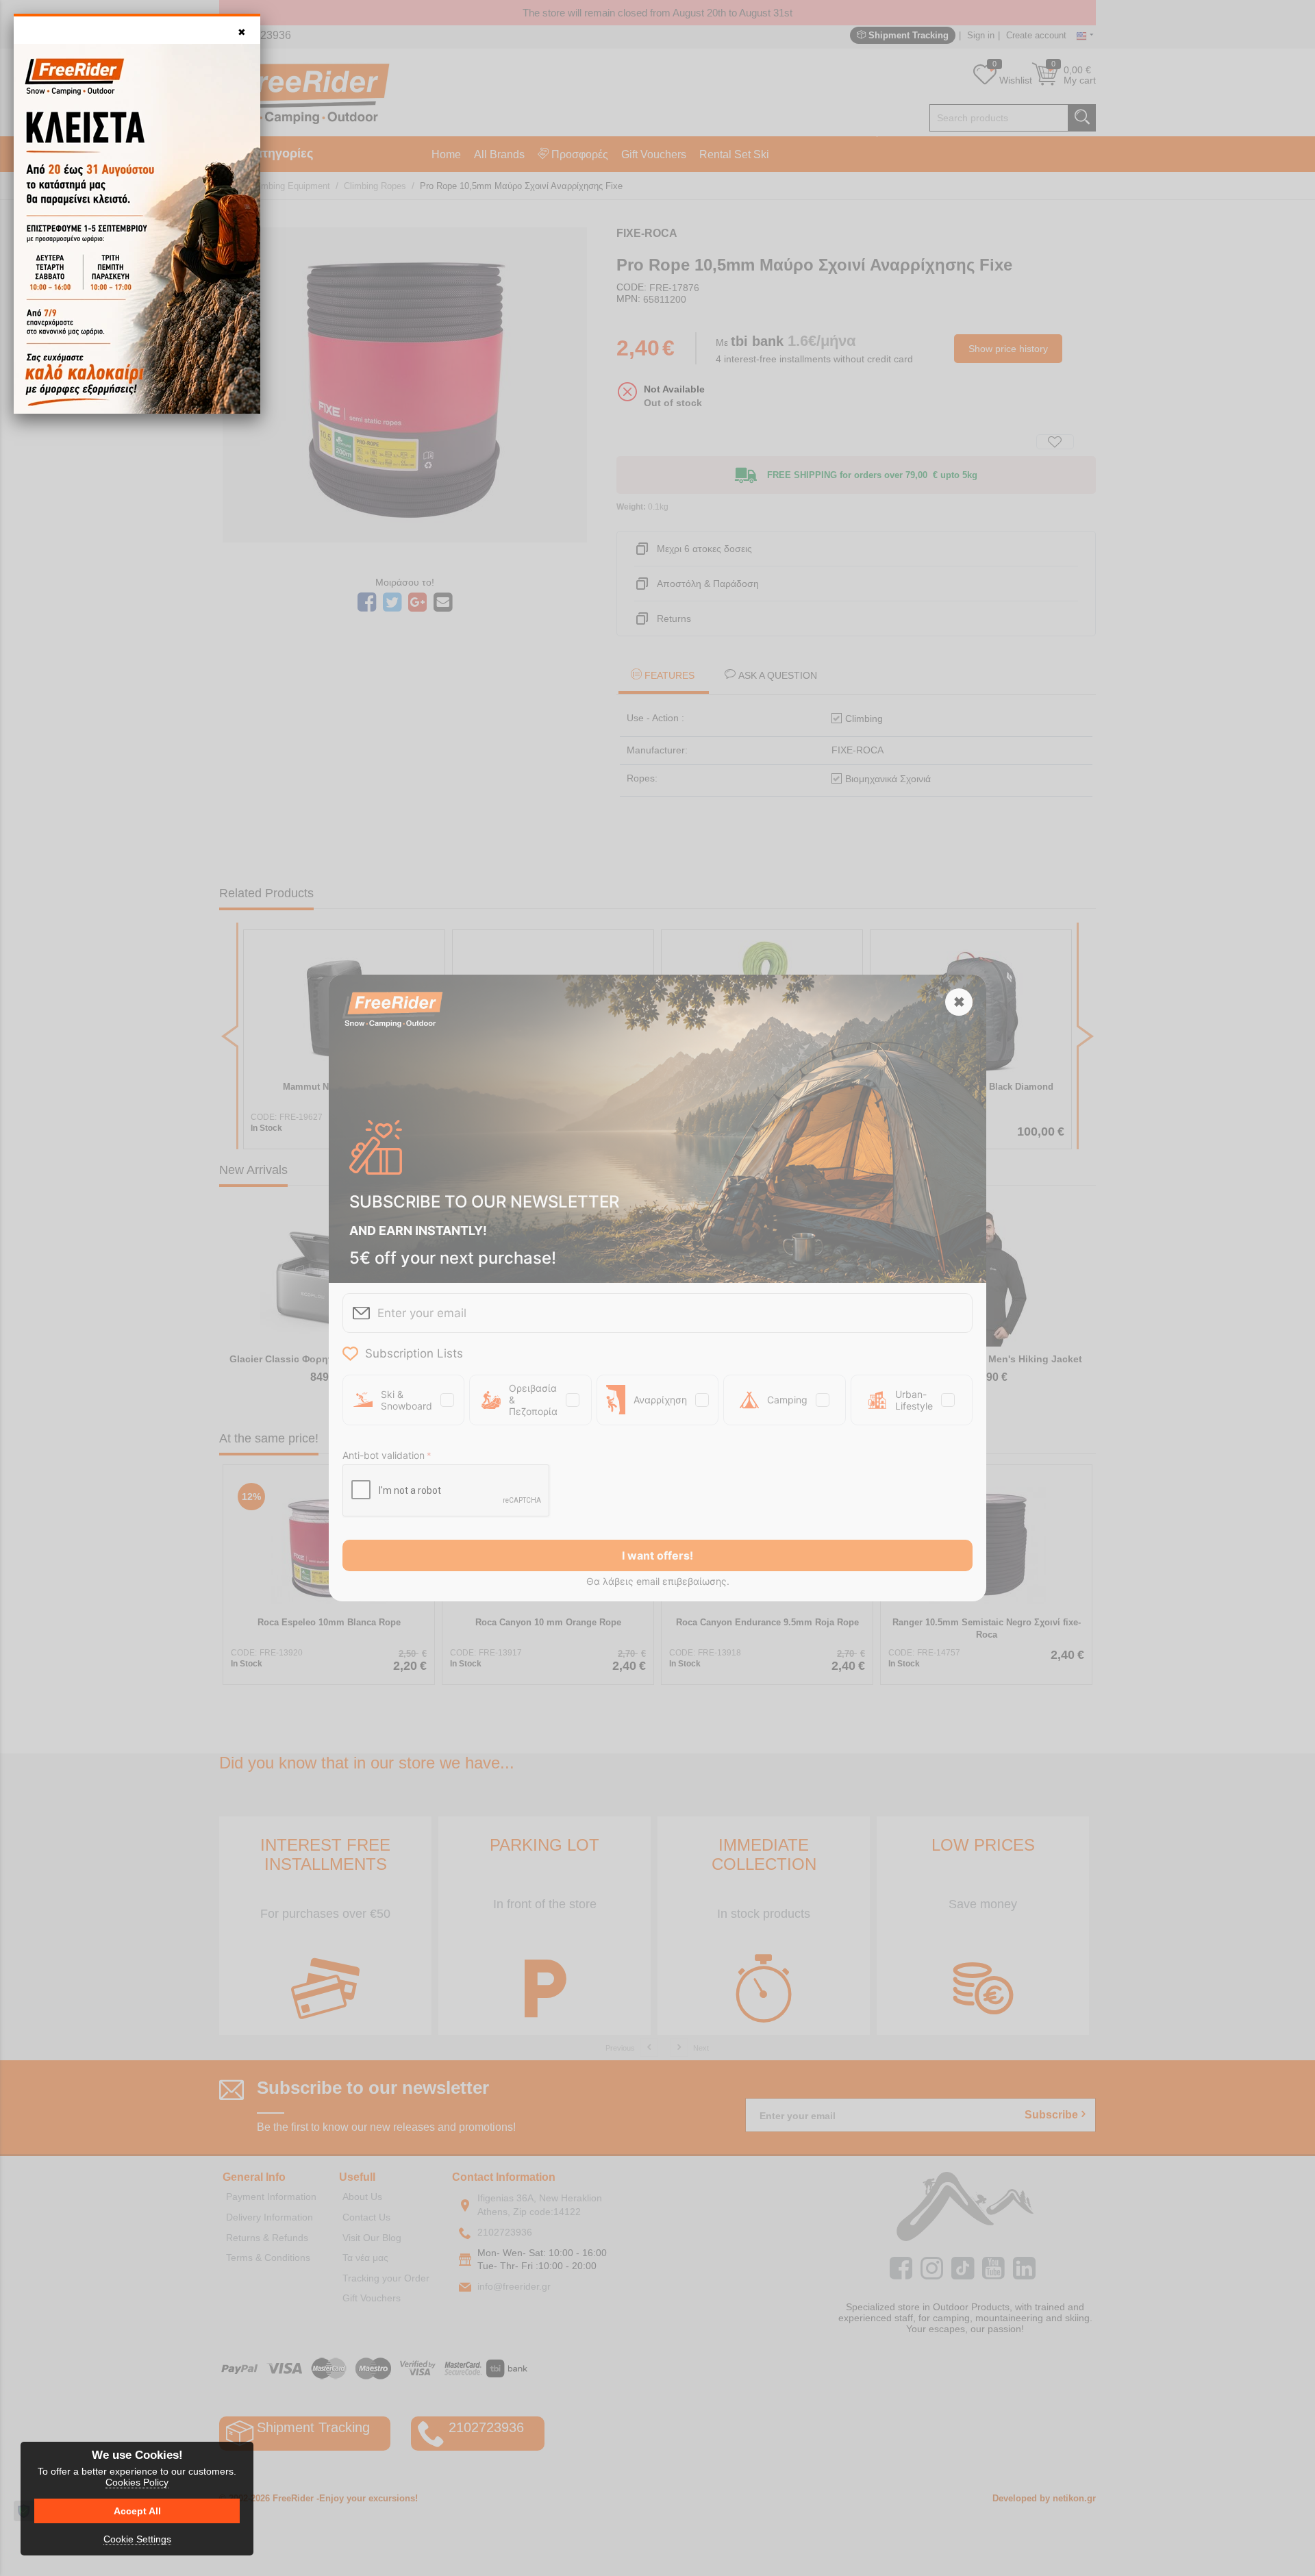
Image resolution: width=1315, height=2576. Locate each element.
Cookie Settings (137, 2539)
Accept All (137, 2511)
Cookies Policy (137, 2482)
